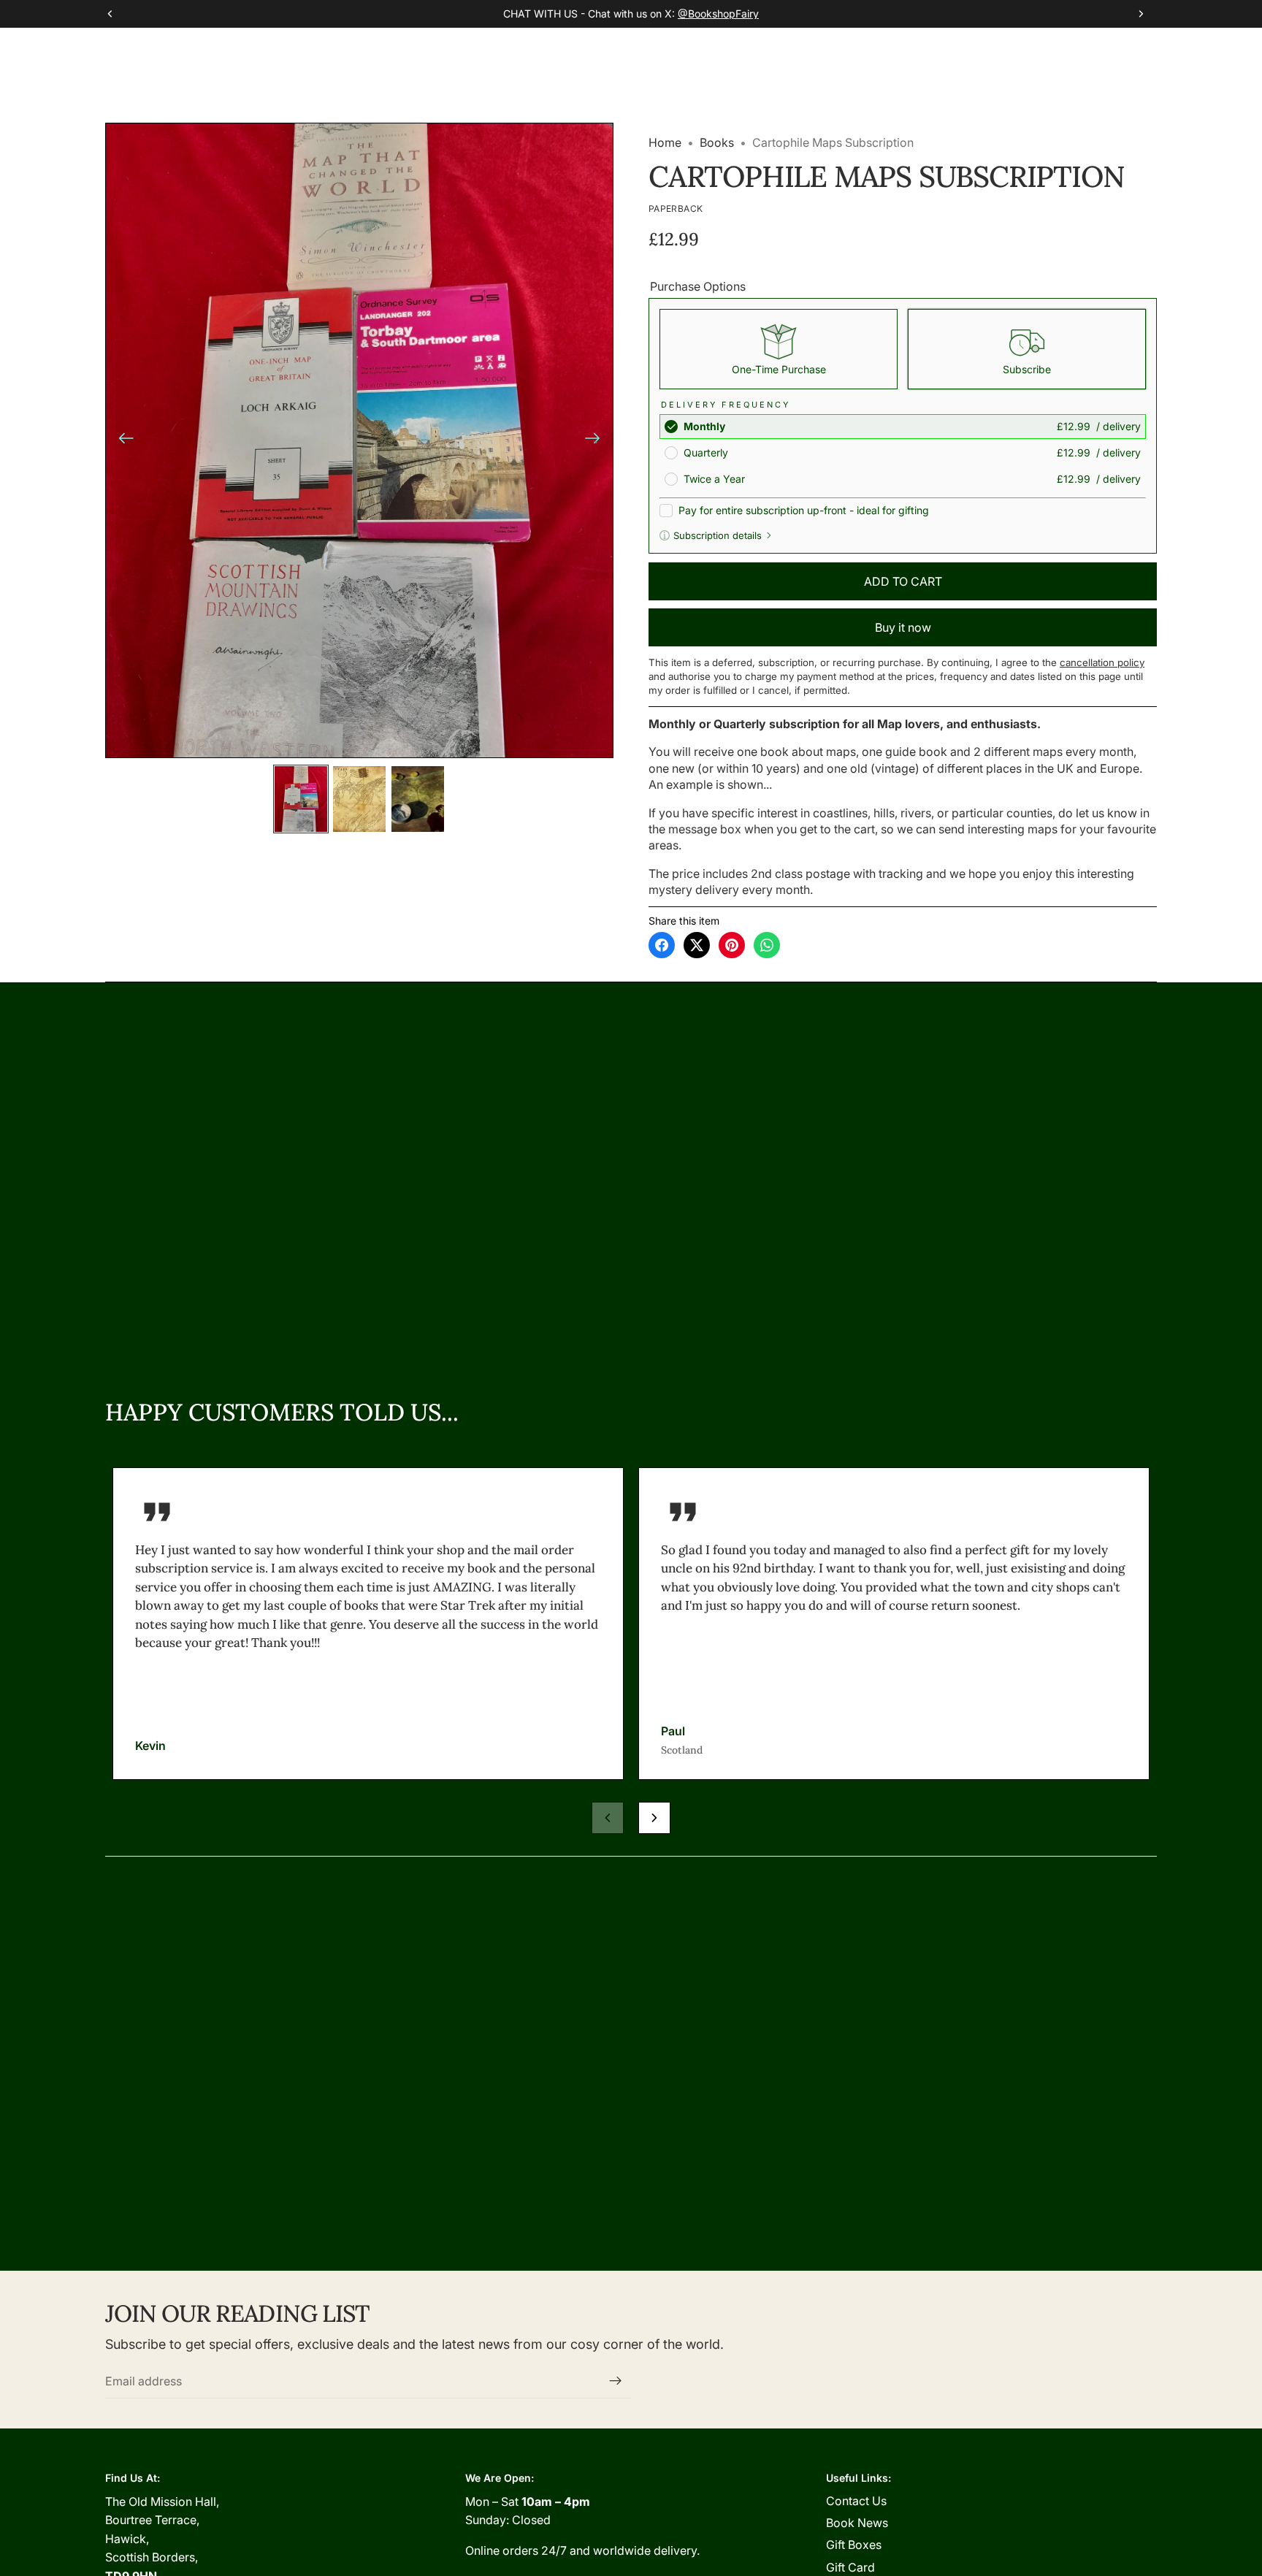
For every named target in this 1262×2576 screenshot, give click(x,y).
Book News (857, 2523)
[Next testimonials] (654, 1818)
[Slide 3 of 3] (418, 799)
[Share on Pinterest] (732, 945)
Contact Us (856, 2501)
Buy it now (903, 627)
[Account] (1109, 50)
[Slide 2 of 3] (359, 799)
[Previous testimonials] (608, 1818)
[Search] (1078, 50)
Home (665, 142)
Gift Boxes (854, 2545)
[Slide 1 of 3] (301, 799)
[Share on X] (697, 945)
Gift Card (850, 2567)
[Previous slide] (122, 440)
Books (717, 142)
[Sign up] (616, 2381)
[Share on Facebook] (662, 945)
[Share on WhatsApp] (767, 945)
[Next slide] (597, 440)
